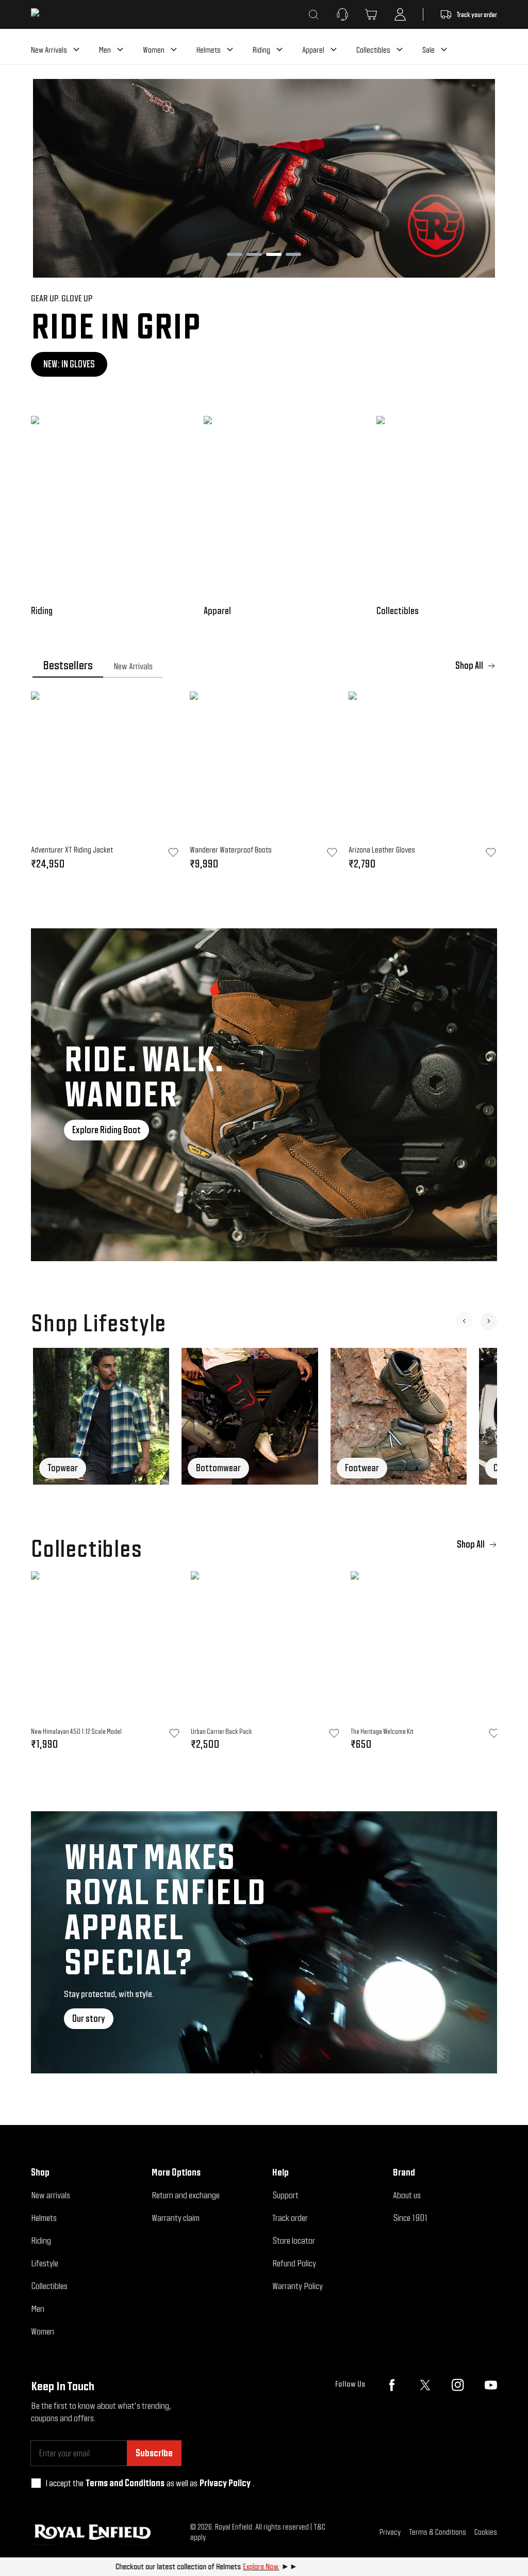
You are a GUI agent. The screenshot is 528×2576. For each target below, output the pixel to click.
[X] (425, 2385)
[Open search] (313, 14)
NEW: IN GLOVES (69, 364)
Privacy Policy (225, 2483)
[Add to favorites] (174, 1733)
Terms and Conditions (125, 2483)
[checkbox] (36, 2483)
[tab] (68, 666)
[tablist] (264, 666)
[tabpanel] (264, 784)
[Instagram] (458, 2385)
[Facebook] (392, 2385)
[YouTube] (491, 2385)
